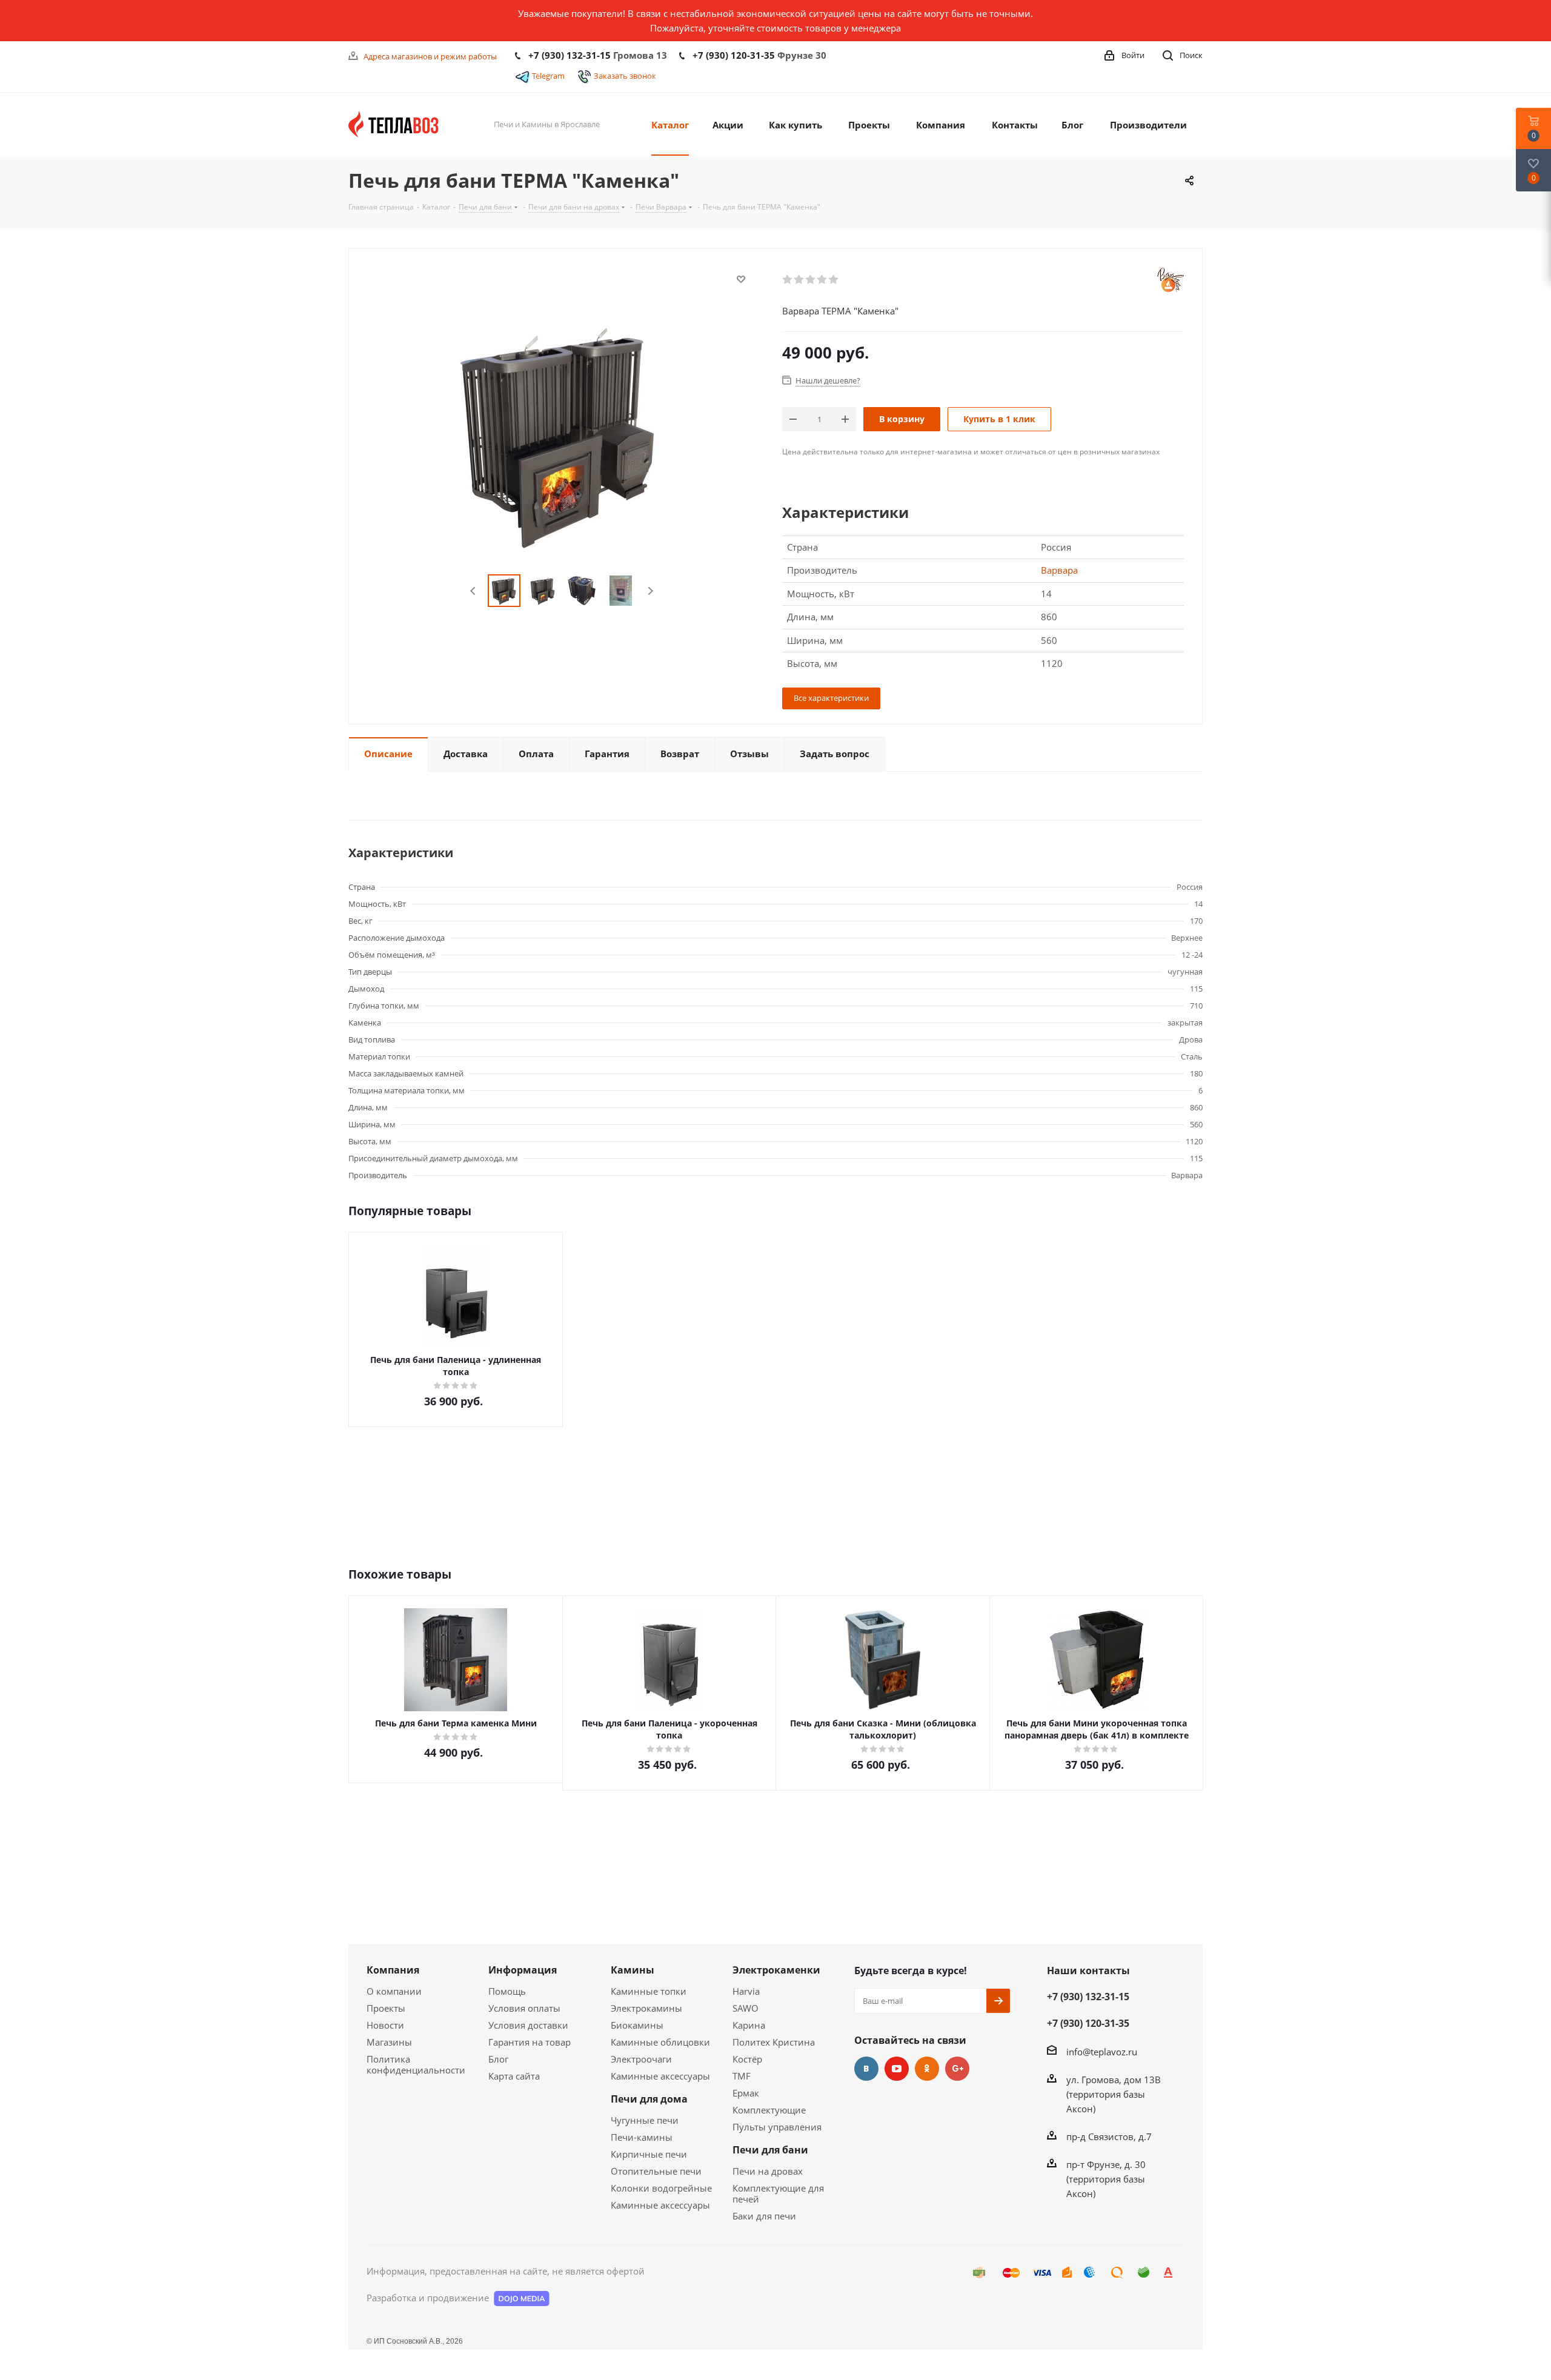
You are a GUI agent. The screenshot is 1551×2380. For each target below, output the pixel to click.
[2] (799, 280)
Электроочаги (641, 2059)
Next (650, 591)
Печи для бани (770, 2150)
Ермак (746, 2093)
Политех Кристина (774, 2042)
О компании (394, 1991)
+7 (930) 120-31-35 (734, 55)
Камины (633, 1970)
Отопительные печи (656, 2171)
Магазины (389, 2042)
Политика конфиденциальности (416, 2064)
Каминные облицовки (660, 2042)
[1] (788, 280)
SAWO (746, 2008)
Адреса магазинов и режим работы (430, 56)
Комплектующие (769, 2110)
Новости (385, 2025)
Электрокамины (646, 2008)
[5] (834, 280)
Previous (473, 591)
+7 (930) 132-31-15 (570, 55)
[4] (822, 280)
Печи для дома (649, 2099)
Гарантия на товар (530, 2042)
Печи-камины (642, 2137)
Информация (523, 1970)
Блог (498, 2059)
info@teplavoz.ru (1102, 2052)
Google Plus (957, 2069)
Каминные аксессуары (660, 2076)
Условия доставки (528, 2025)
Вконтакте (866, 2069)
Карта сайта (514, 2076)
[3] (811, 280)
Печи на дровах (768, 2171)
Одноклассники (927, 2069)
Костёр (747, 2059)
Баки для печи (764, 2216)
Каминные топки (649, 1991)
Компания (393, 1970)
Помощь (507, 1991)
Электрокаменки (776, 1970)
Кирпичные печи (649, 2154)
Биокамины (637, 2025)
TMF (742, 2076)
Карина (749, 2025)
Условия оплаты (524, 2008)
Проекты (386, 2008)
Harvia (746, 1991)
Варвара (1059, 570)
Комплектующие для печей (778, 2193)
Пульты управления (777, 2127)
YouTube (897, 2069)
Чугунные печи (645, 2120)
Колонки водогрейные (661, 2188)
